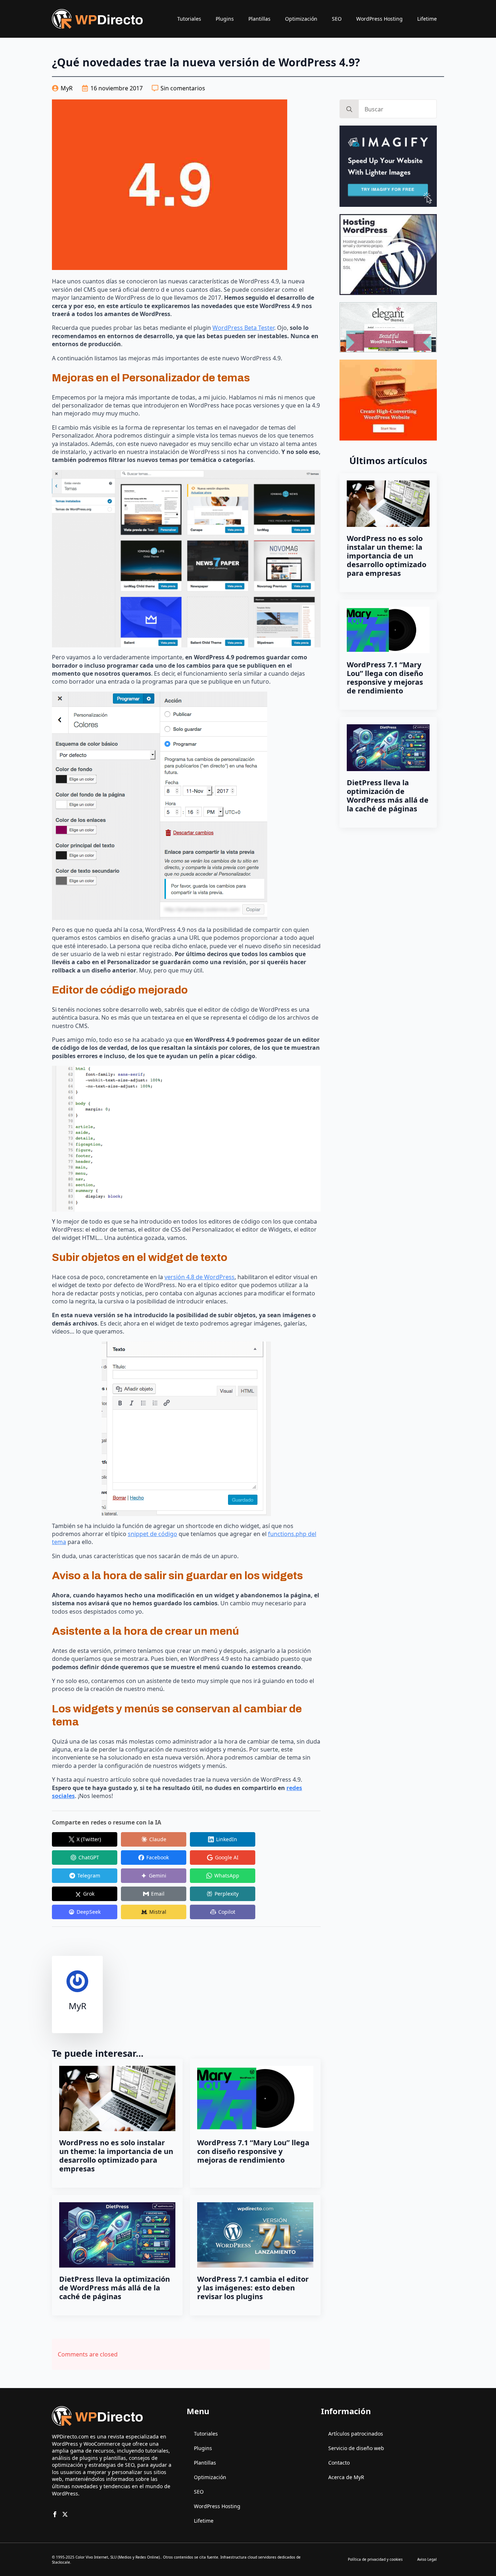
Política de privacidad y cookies (375, 2559)
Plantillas (259, 19)
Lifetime (427, 19)
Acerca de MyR (346, 2477)
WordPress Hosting (379, 19)
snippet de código (153, 1534)
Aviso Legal (427, 2559)
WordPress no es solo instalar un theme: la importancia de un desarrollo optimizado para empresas (116, 2156)
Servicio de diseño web (356, 2448)
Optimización (301, 19)
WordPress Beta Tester (243, 328)
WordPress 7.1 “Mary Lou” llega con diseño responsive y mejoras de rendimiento (253, 2151)
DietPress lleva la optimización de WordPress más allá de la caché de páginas (115, 2288)
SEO (337, 19)
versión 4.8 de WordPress (200, 1277)
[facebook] (55, 2514)
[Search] (349, 109)
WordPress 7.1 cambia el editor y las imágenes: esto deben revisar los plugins (253, 2288)
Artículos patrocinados (356, 2434)
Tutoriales (189, 19)
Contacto (339, 2463)
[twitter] (65, 2514)
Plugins (225, 19)
